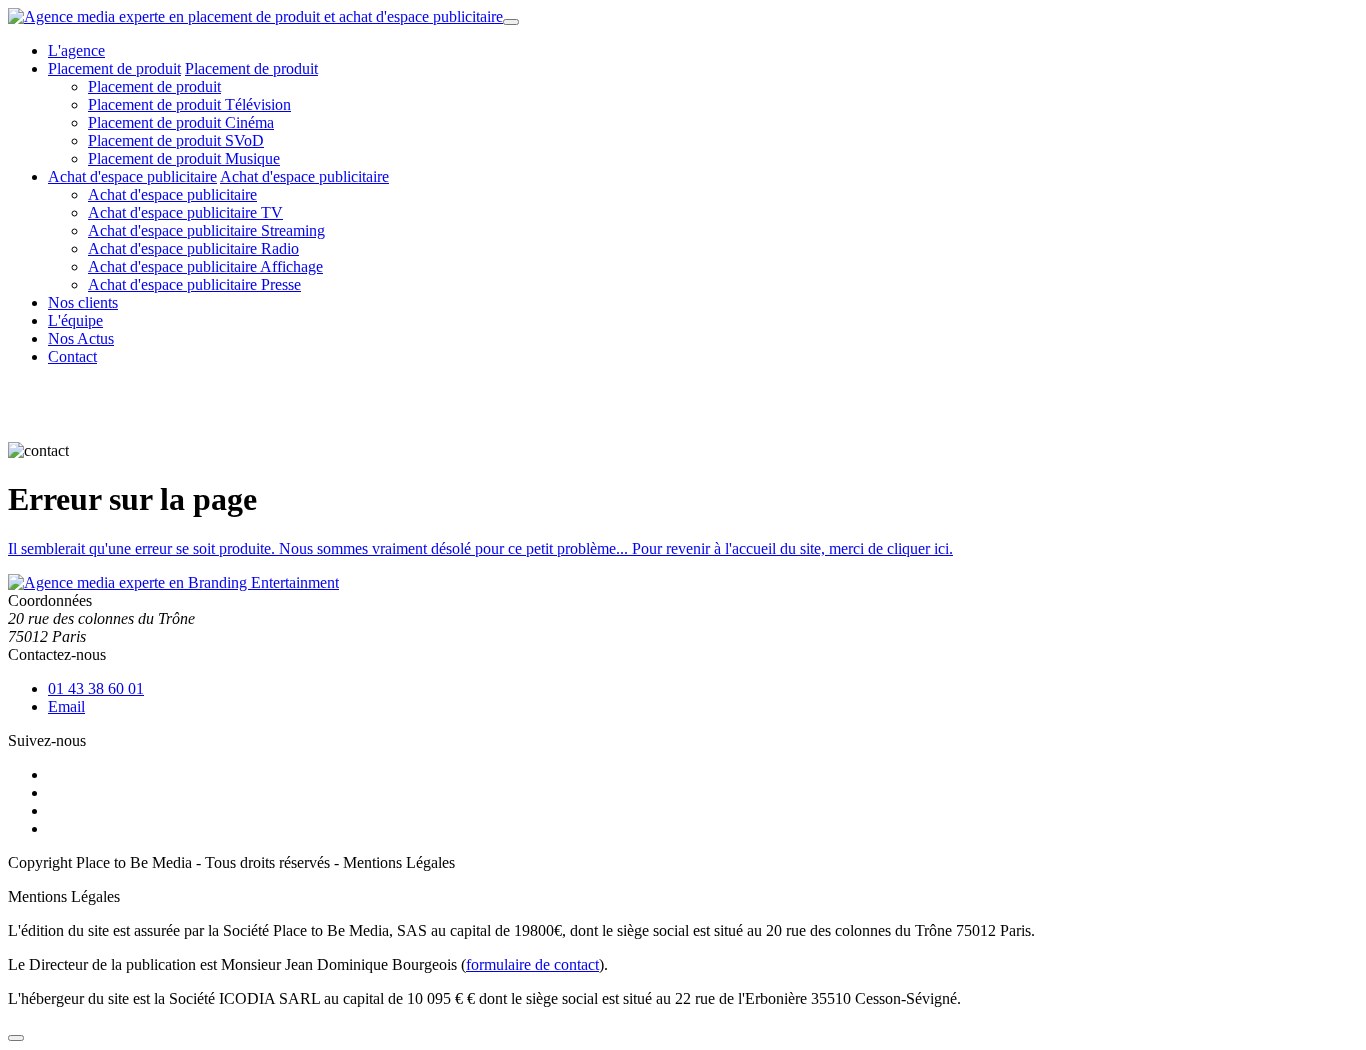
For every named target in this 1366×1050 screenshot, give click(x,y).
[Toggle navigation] (511, 22)
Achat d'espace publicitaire (304, 176)
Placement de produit (154, 86)
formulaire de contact (532, 964)
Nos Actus (81, 338)
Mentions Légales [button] (399, 862)
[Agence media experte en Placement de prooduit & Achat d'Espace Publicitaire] (255, 16)
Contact (72, 356)
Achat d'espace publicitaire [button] (132, 176)
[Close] (16, 1038)
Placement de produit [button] (114, 68)
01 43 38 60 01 (96, 688)
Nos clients (83, 302)
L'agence (76, 50)
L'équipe (75, 320)
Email (66, 706)
